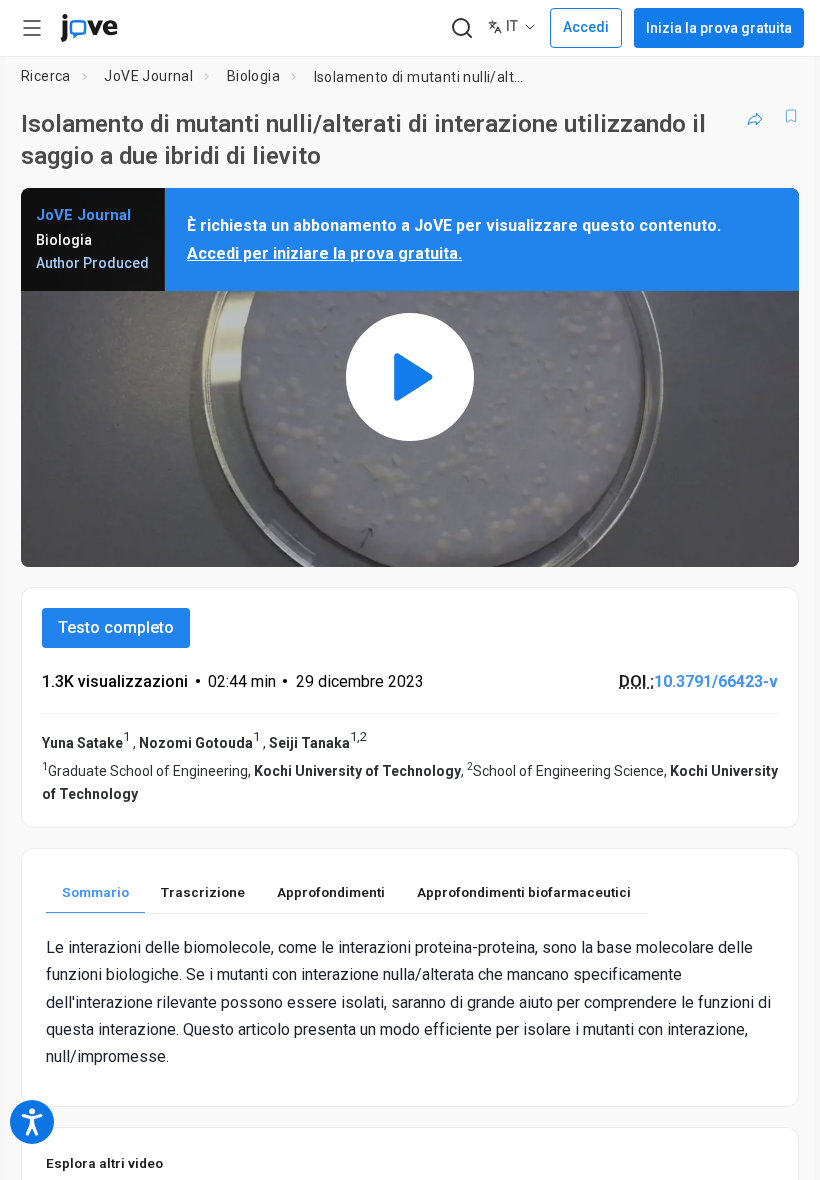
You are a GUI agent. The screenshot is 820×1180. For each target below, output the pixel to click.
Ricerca (46, 76)
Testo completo (116, 627)
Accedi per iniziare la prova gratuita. (324, 253)
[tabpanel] (410, 1002)
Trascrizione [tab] (203, 892)
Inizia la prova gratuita (719, 28)
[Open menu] (32, 28)
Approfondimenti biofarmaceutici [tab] (524, 892)
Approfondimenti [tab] (331, 892)
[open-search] (461, 28)
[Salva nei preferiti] (791, 116)
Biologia (253, 76)
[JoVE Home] (89, 28)
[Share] (755, 116)
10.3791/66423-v (716, 681)
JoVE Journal (148, 76)
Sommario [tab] (95, 892)
